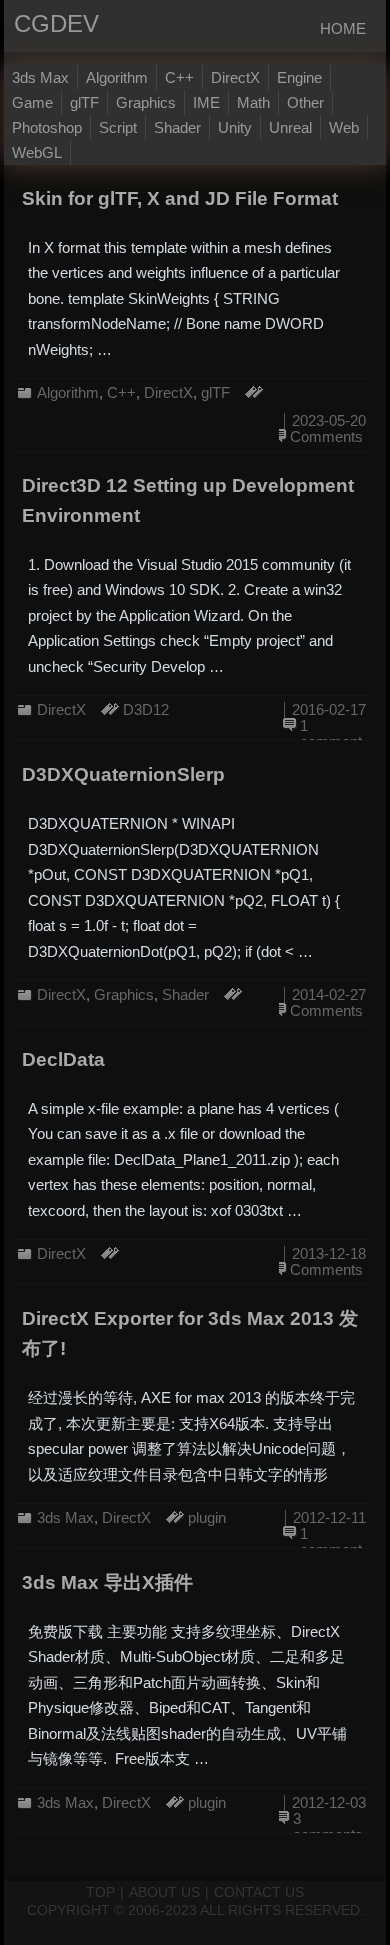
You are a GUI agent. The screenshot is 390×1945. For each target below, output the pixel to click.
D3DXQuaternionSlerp (123, 774)
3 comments (328, 1826)
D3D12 (146, 709)
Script (118, 127)
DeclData (63, 1059)
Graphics (146, 102)
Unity (235, 127)
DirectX (235, 77)
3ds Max (40, 77)
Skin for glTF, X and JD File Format (180, 198)
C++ (179, 77)
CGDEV (25, 23)
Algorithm (117, 77)
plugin (207, 1517)
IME (206, 102)
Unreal (290, 127)
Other (305, 102)
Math (253, 102)
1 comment (331, 733)
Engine (299, 77)
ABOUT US (164, 1892)
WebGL (37, 152)
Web (344, 127)
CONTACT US (259, 1892)
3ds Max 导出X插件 (107, 1582)
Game (32, 102)
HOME (343, 28)
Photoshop (47, 127)
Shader (177, 127)
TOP (100, 1892)
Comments (326, 436)
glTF (84, 102)
